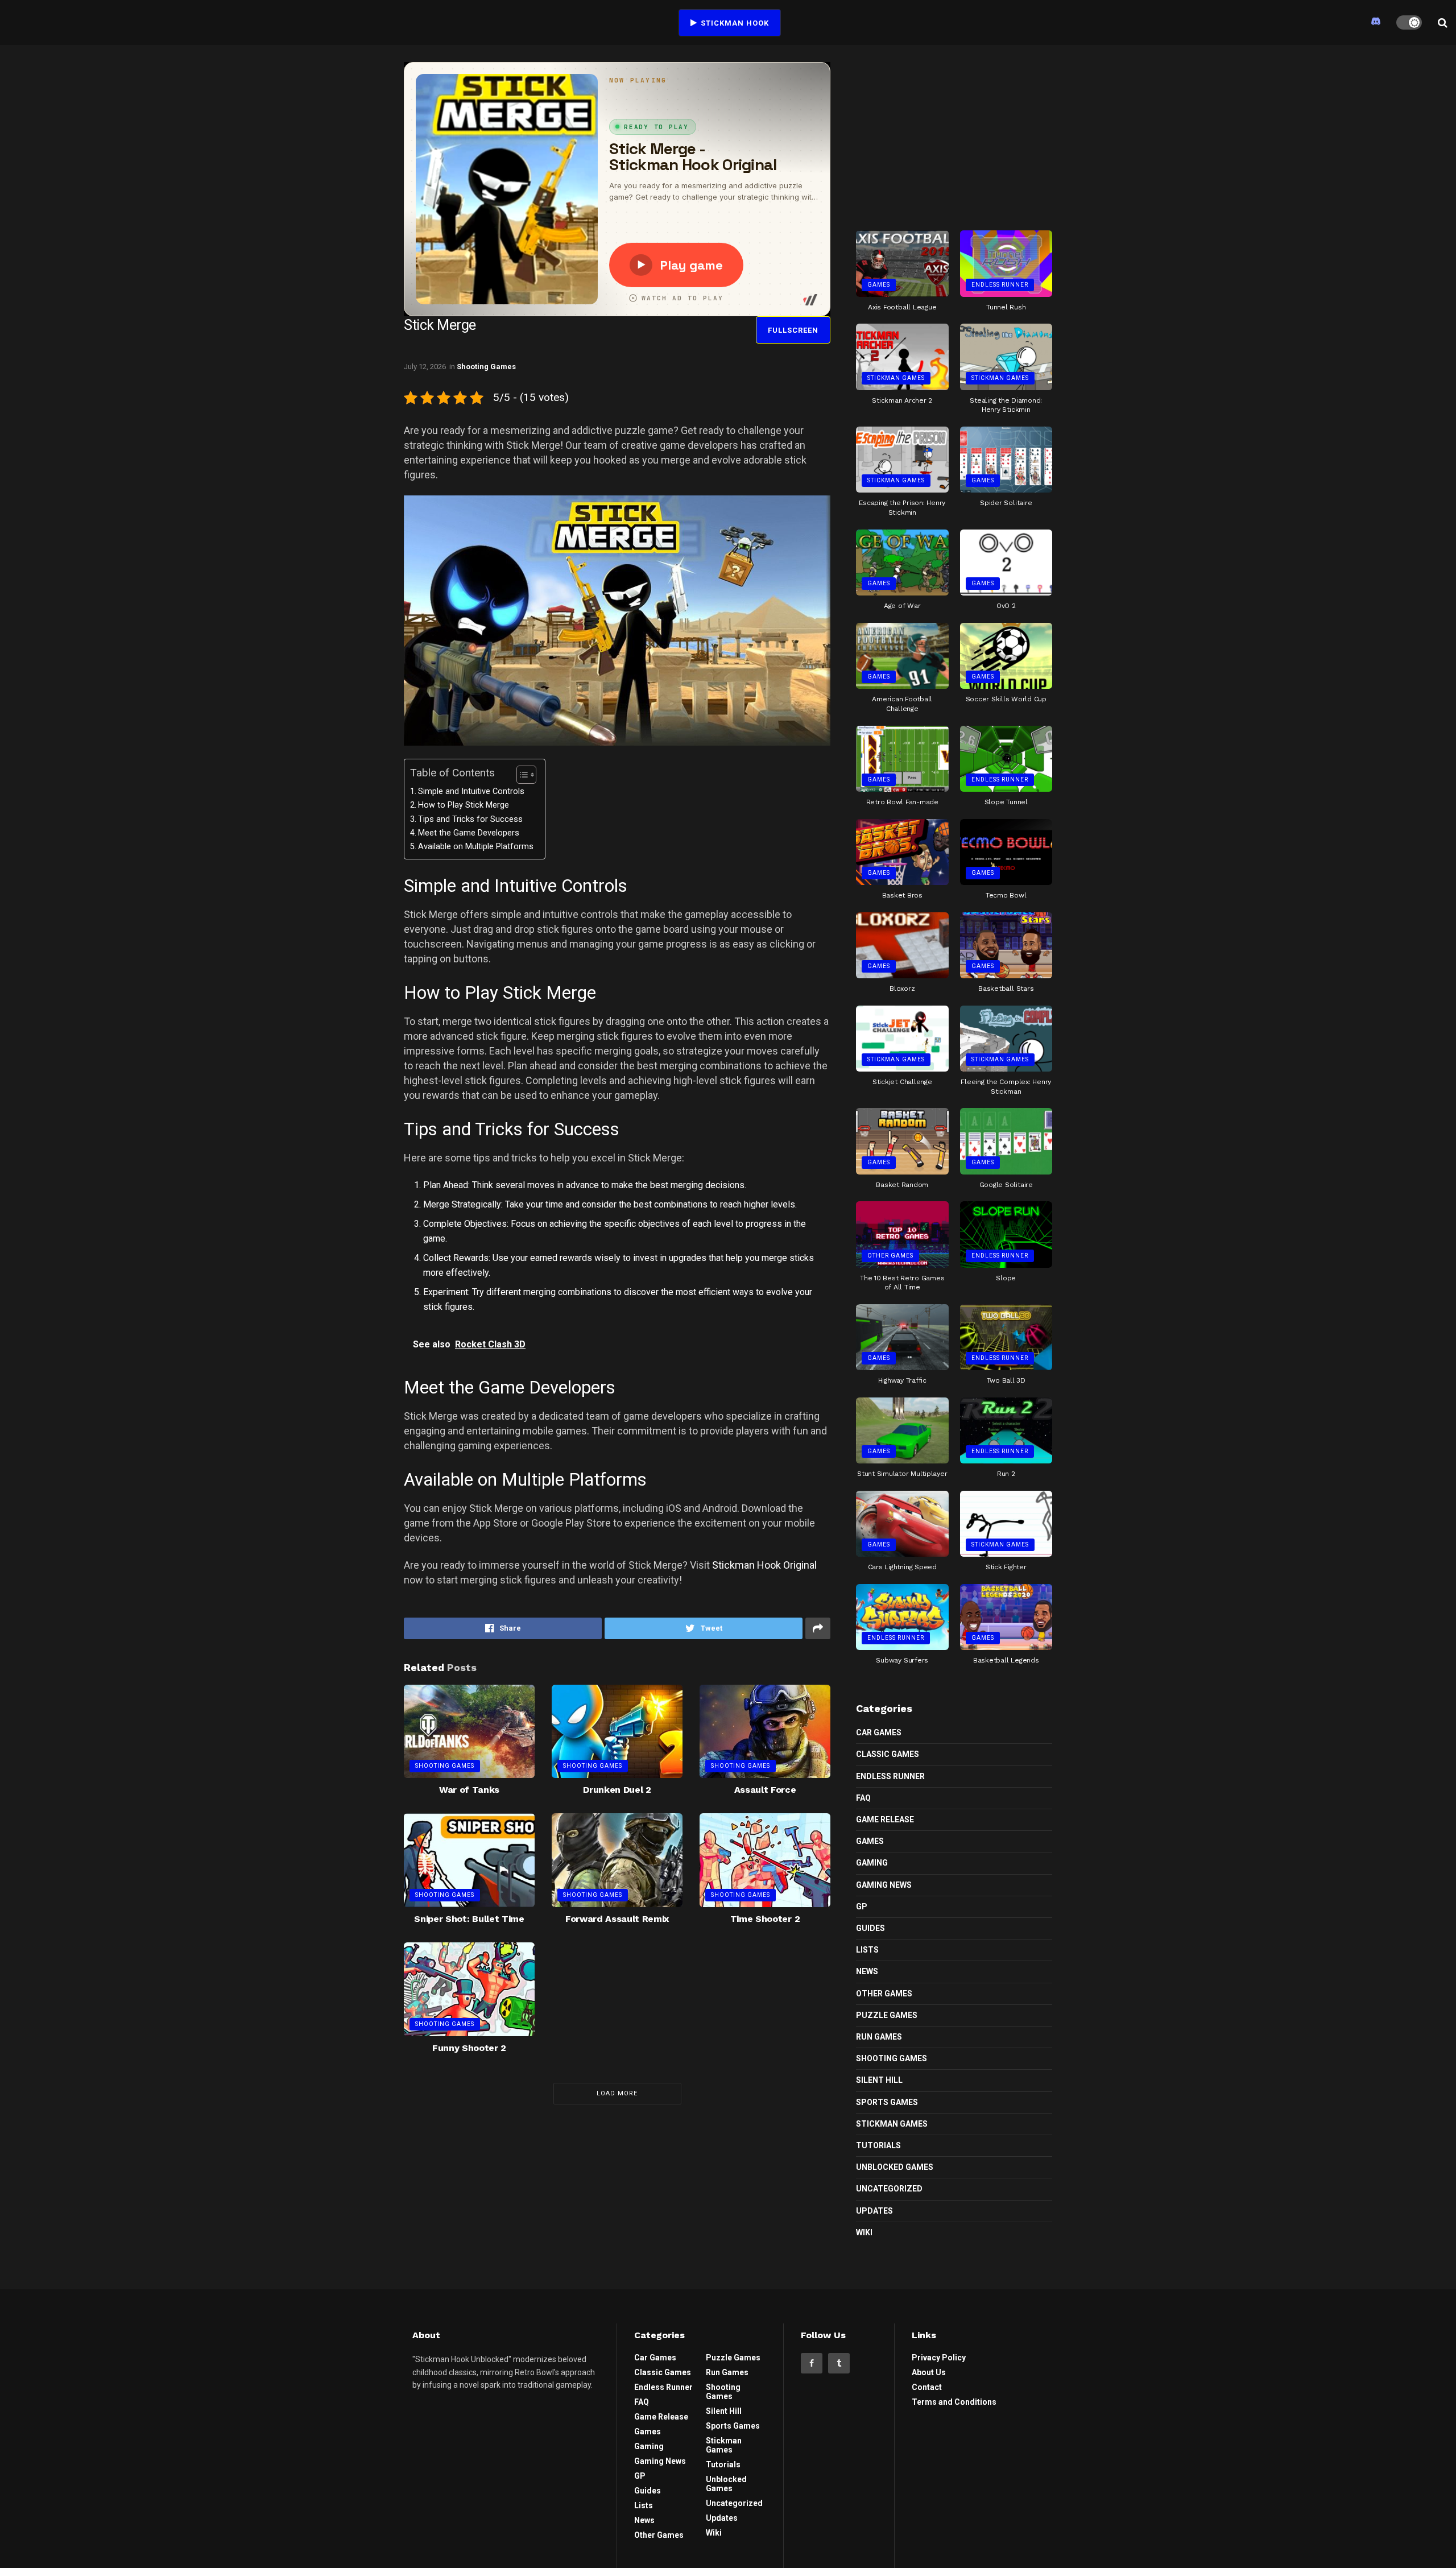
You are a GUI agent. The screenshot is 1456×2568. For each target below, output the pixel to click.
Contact (927, 2387)
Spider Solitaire (1006, 503)
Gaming (872, 1863)
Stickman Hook (734, 23)
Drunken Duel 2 (617, 1790)
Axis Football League (902, 307)
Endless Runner (1000, 285)
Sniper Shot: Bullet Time (469, 1919)
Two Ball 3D (1006, 1380)
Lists (867, 1950)
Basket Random (902, 1185)
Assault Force (765, 1790)
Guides (870, 1928)
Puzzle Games (887, 2015)
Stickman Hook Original (764, 1565)
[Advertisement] (954, 133)
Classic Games (888, 1754)
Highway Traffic (902, 1380)
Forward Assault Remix (617, 1919)
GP (862, 1907)
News (867, 1971)
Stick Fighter (1006, 1567)
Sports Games (887, 2102)
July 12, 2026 (425, 367)
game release (885, 1819)
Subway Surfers (902, 1660)
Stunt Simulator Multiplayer (902, 1474)
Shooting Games (486, 367)
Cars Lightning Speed (902, 1567)
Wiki (864, 2232)
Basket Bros (902, 895)
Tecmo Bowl (1006, 895)
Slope (1006, 1278)
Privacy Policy (939, 2358)
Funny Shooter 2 (469, 2048)
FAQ (863, 1798)
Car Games (879, 1732)
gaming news (884, 1885)
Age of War (902, 606)
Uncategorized (889, 2189)
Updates (874, 2211)
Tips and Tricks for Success (470, 819)
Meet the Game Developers (469, 833)
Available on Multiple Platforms (476, 847)
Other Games (890, 1256)
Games (879, 285)
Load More (617, 2093)
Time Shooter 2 (765, 1919)
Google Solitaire (1006, 1185)
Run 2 (1006, 1474)
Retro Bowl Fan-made (902, 802)
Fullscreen (793, 330)
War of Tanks (469, 1790)
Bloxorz (902, 989)
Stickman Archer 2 (902, 400)
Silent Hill (879, 2080)
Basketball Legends (1006, 1660)
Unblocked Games (895, 2167)
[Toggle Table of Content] (521, 775)
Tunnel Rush (1006, 307)
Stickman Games (896, 378)
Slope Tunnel (1006, 802)
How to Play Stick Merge (464, 805)
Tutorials (878, 2145)
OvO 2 (1006, 606)
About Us (929, 2372)
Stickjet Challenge (902, 1082)
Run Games (879, 2037)
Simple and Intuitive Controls (471, 791)
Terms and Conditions (954, 2402)
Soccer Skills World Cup (1006, 699)
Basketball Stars (1006, 989)
